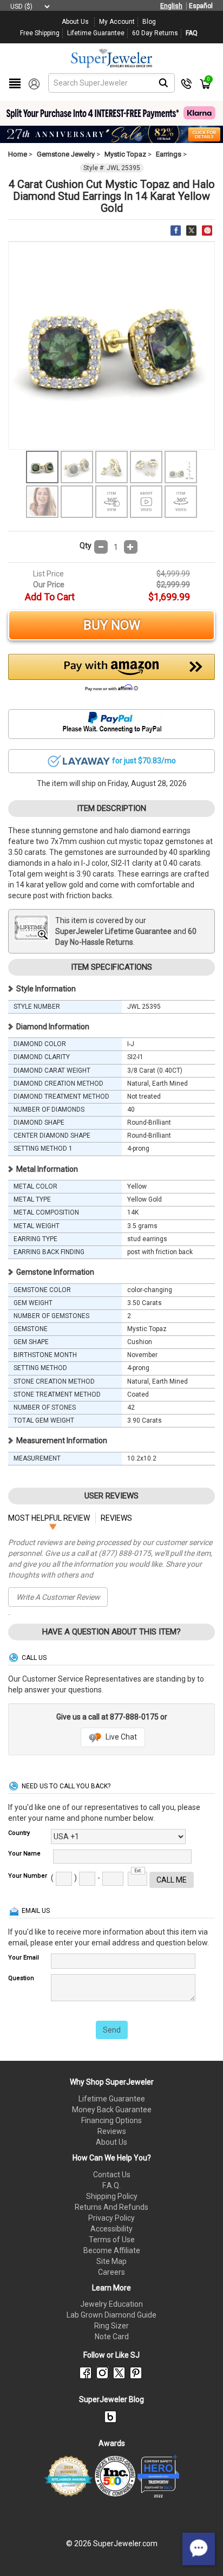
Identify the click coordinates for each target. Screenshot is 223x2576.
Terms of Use (112, 2240)
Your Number (28, 1876)
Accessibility (111, 2229)
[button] (111, 676)
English (171, 6)
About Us (111, 2142)
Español (201, 6)
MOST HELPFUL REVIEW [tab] (49, 1518)
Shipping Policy (112, 2196)
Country (19, 1833)
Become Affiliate (112, 2250)
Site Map (111, 2261)
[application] (199, 2549)
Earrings (169, 154)
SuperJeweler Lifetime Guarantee (113, 931)
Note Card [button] (112, 2337)
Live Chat (120, 1737)
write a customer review (58, 1597)
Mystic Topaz (125, 154)
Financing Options (111, 2120)
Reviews (112, 2131)
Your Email (24, 1958)
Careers (111, 2272)
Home (18, 154)
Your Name (24, 1854)
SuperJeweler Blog (111, 2399)
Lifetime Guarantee (112, 2099)
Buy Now (112, 625)
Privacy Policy (111, 2218)
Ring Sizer (111, 2326)
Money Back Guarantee (112, 2110)
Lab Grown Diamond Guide (111, 2315)
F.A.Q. (111, 2185)
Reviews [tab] (116, 1518)
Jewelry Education (111, 2304)
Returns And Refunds (111, 2207)
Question (21, 1978)
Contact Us (112, 2175)
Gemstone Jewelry (66, 154)
